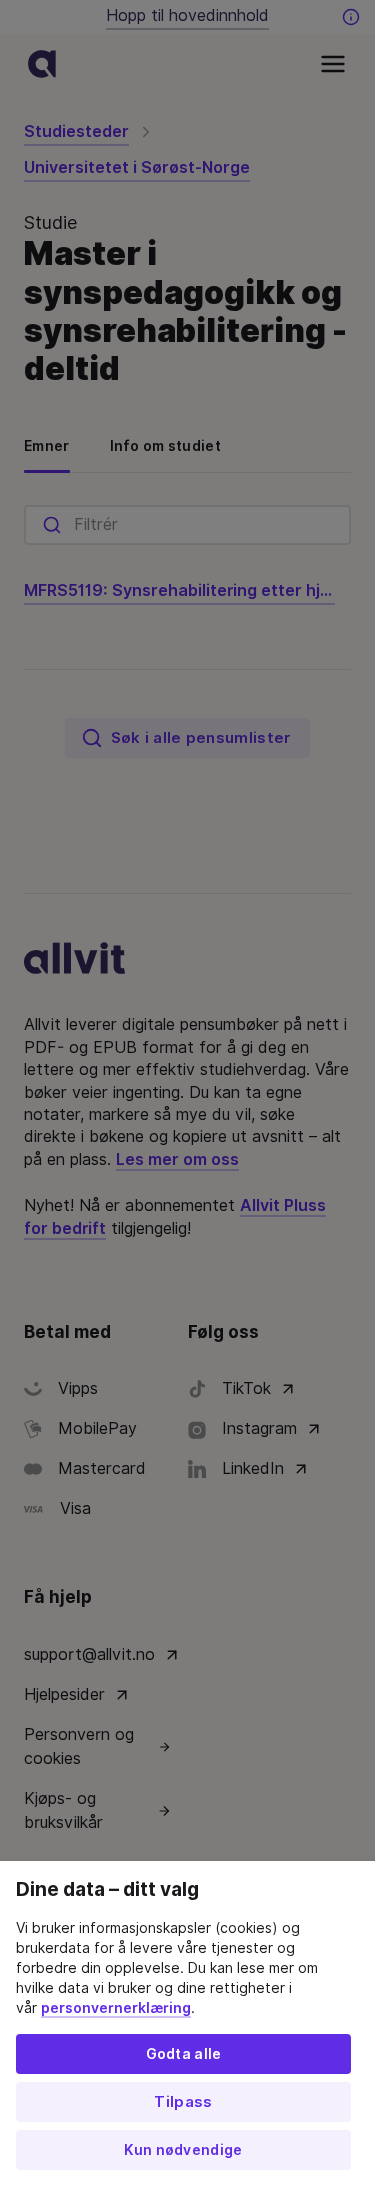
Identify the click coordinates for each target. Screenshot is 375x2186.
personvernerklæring (116, 2008)
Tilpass (183, 2102)
